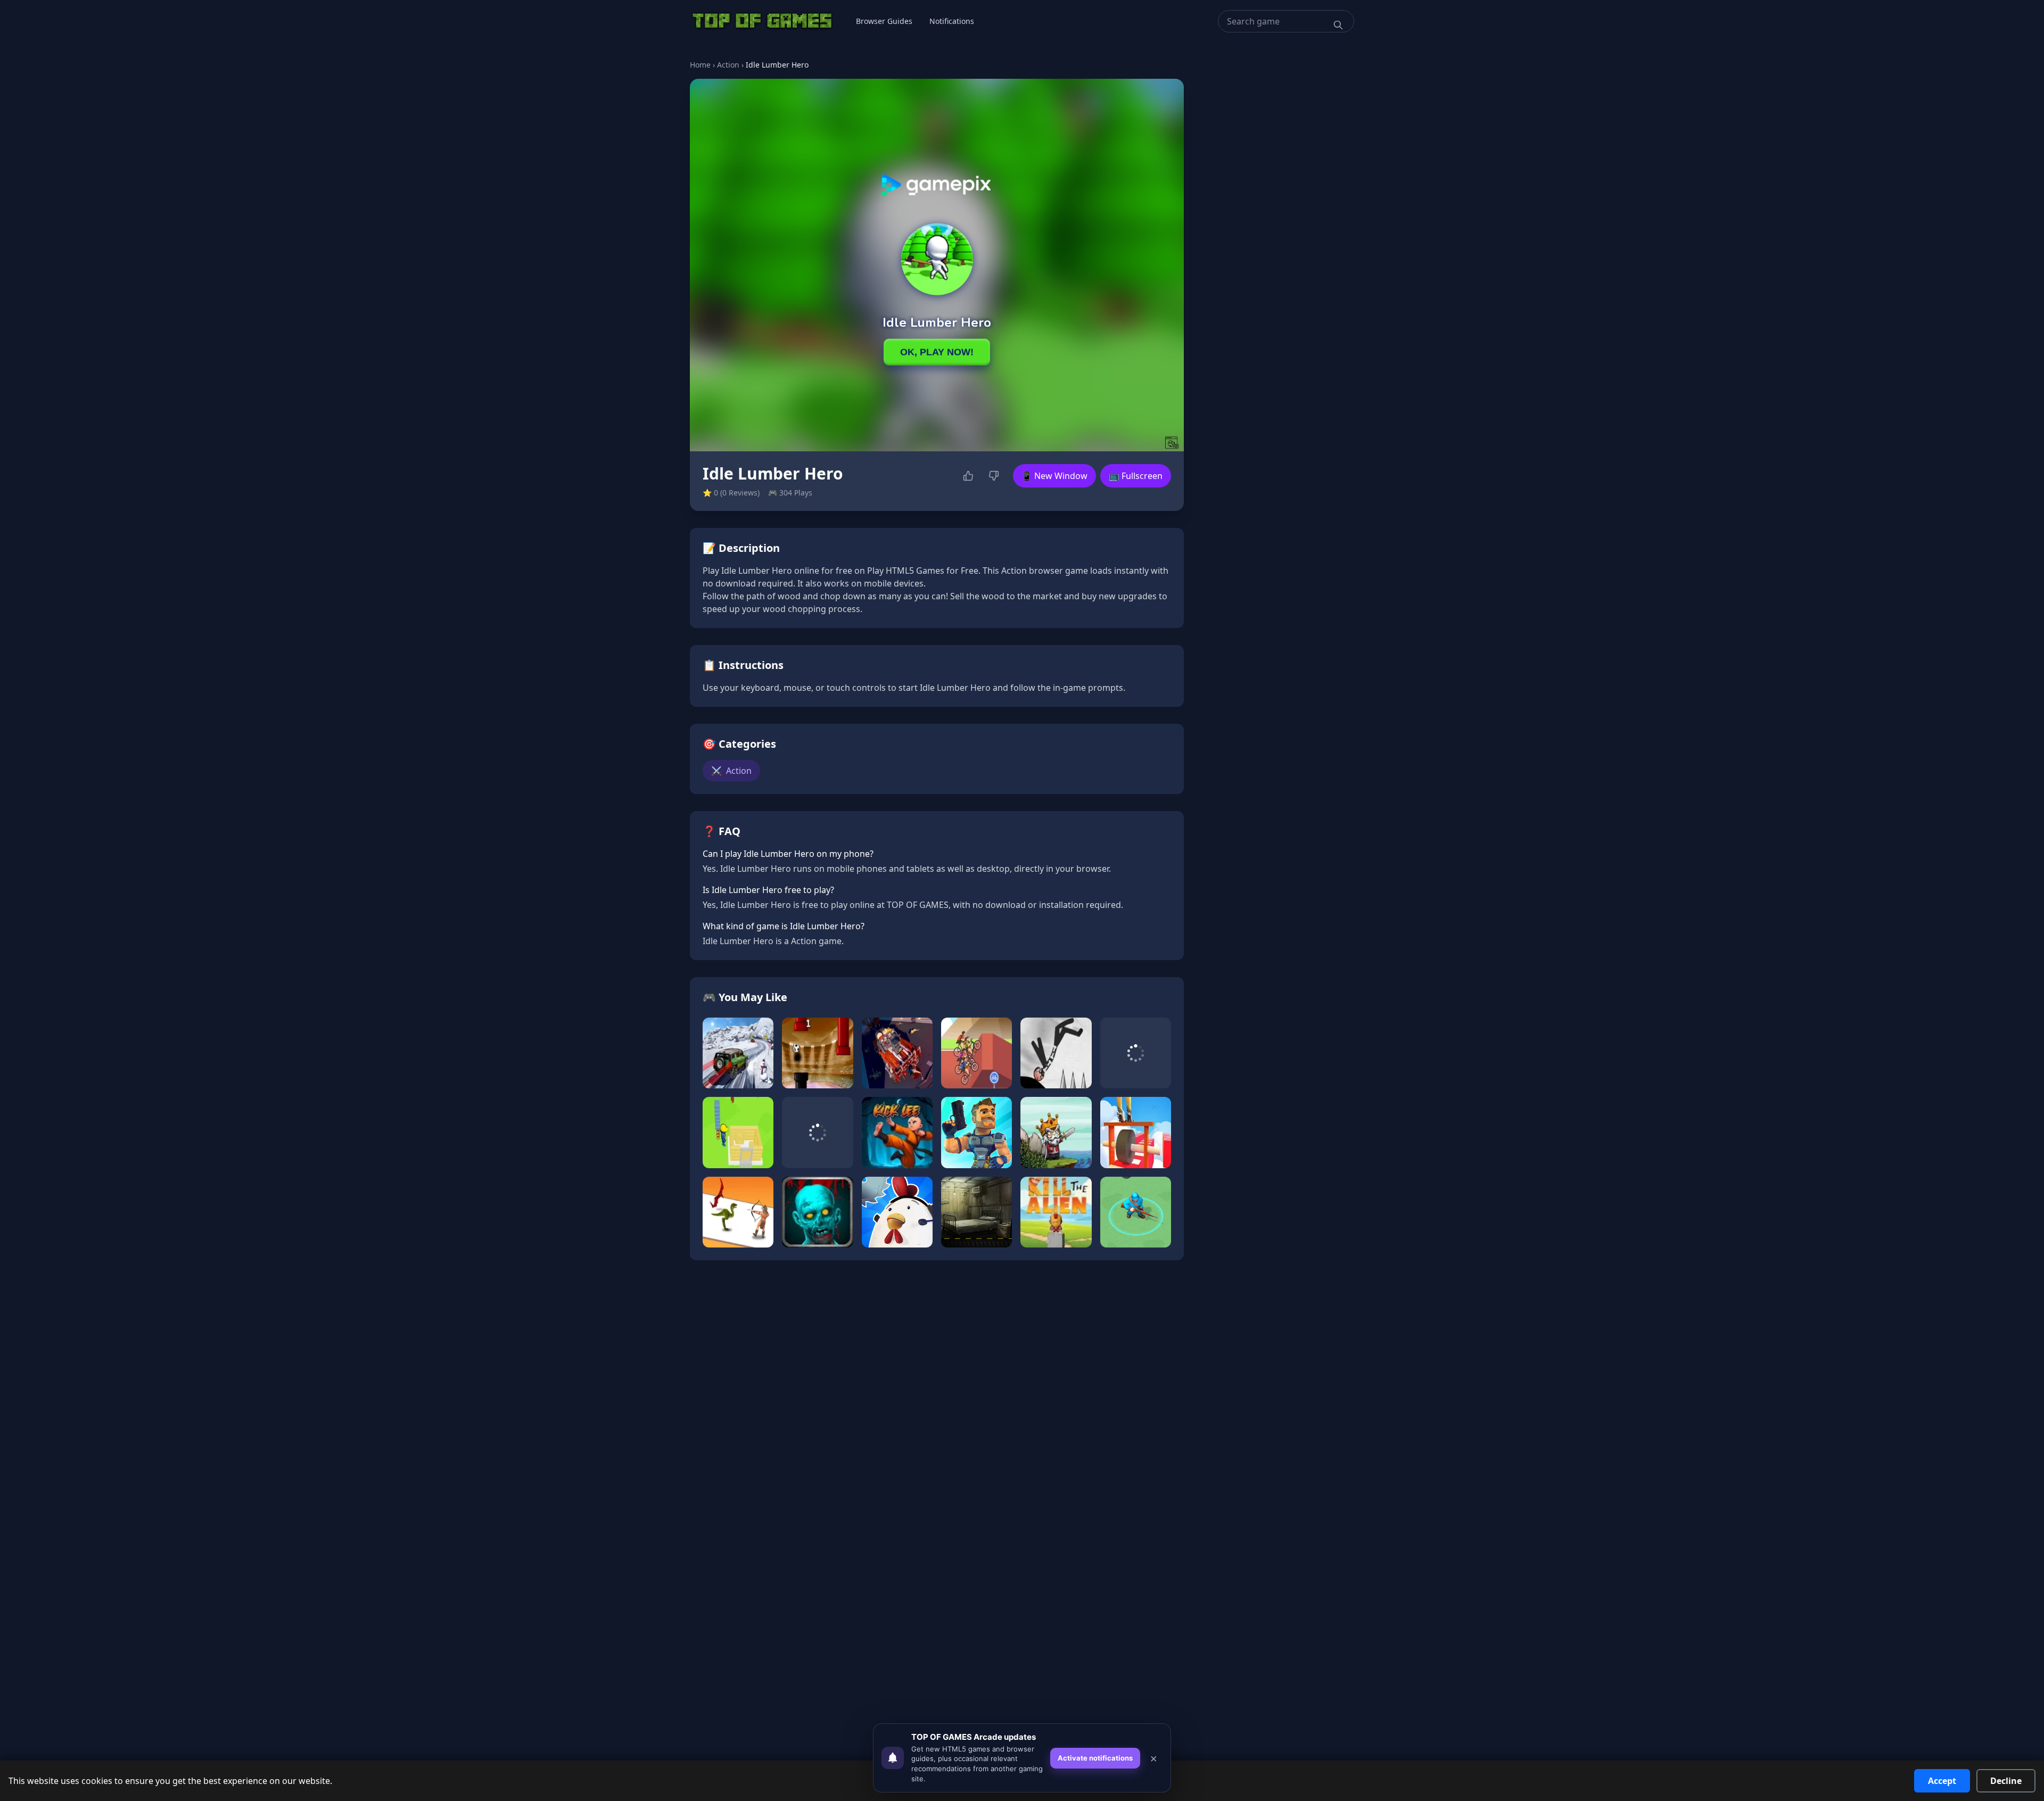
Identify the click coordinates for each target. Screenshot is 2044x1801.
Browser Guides (884, 21)
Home (700, 65)
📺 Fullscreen (1136, 476)
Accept (1942, 1781)
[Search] (1338, 25)
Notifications (952, 21)
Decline (2006, 1781)
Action (728, 65)
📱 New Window (1054, 476)
